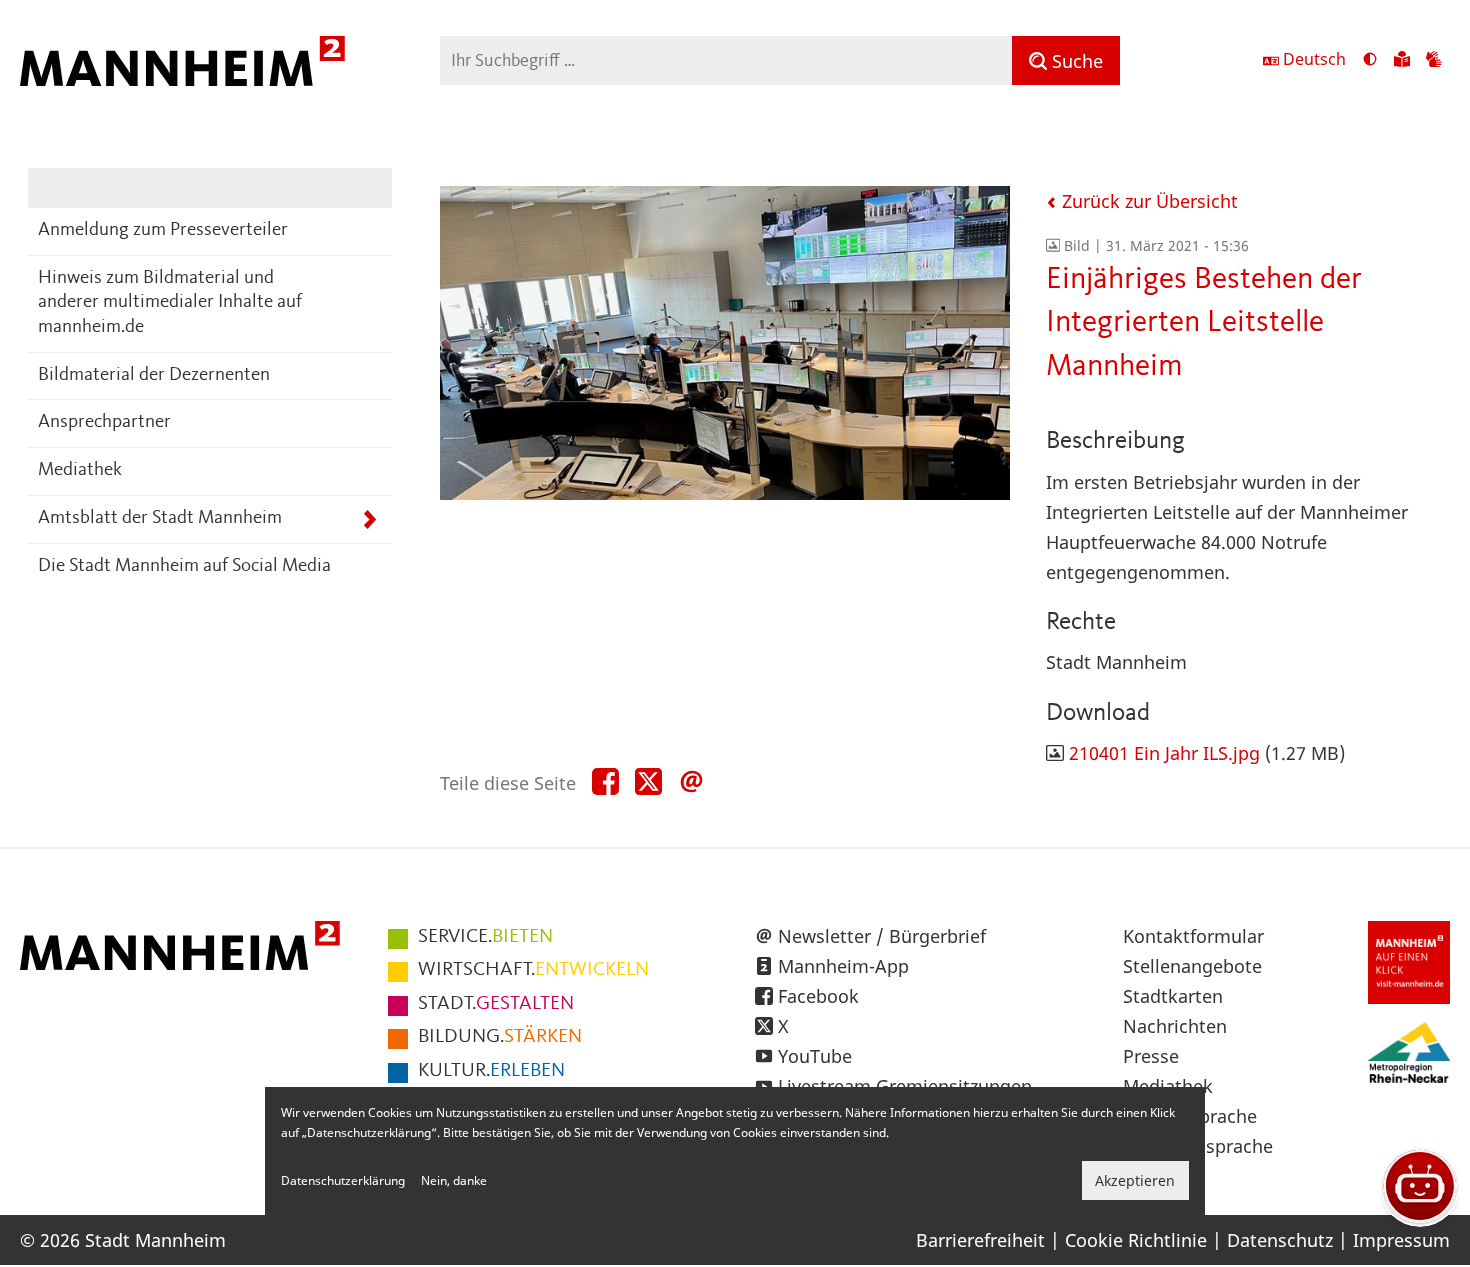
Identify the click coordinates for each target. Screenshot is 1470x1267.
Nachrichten (1175, 1026)
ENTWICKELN (533, 970)
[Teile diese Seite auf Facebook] (605, 782)
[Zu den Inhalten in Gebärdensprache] (1434, 61)
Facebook (818, 996)
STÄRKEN (500, 1037)
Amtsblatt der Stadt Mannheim (160, 518)
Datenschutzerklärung (343, 1180)
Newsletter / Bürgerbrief (882, 936)
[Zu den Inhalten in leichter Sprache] (1402, 61)
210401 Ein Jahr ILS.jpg (1164, 753)
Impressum (1401, 1240)
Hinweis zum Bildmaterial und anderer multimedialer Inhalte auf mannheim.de (170, 303)
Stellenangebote (1192, 966)
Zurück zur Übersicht (1147, 201)
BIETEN (485, 937)
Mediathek (80, 470)
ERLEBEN (491, 1071)
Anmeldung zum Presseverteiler (163, 230)
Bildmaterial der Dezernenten (154, 375)
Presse (1151, 1056)
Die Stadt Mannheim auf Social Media (184, 566)
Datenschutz (1280, 1240)
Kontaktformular (1193, 936)
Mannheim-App (843, 966)
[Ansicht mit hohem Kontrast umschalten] (1370, 61)
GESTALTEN (496, 1004)
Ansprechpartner (104, 422)
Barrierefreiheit (980, 1240)
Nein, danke (454, 1180)
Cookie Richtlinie (1136, 1240)
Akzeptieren (1135, 1180)
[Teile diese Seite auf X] (648, 782)
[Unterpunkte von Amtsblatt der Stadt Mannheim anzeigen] (369, 519)
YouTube (815, 1056)
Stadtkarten (1173, 996)
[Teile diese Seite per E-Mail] (691, 782)
